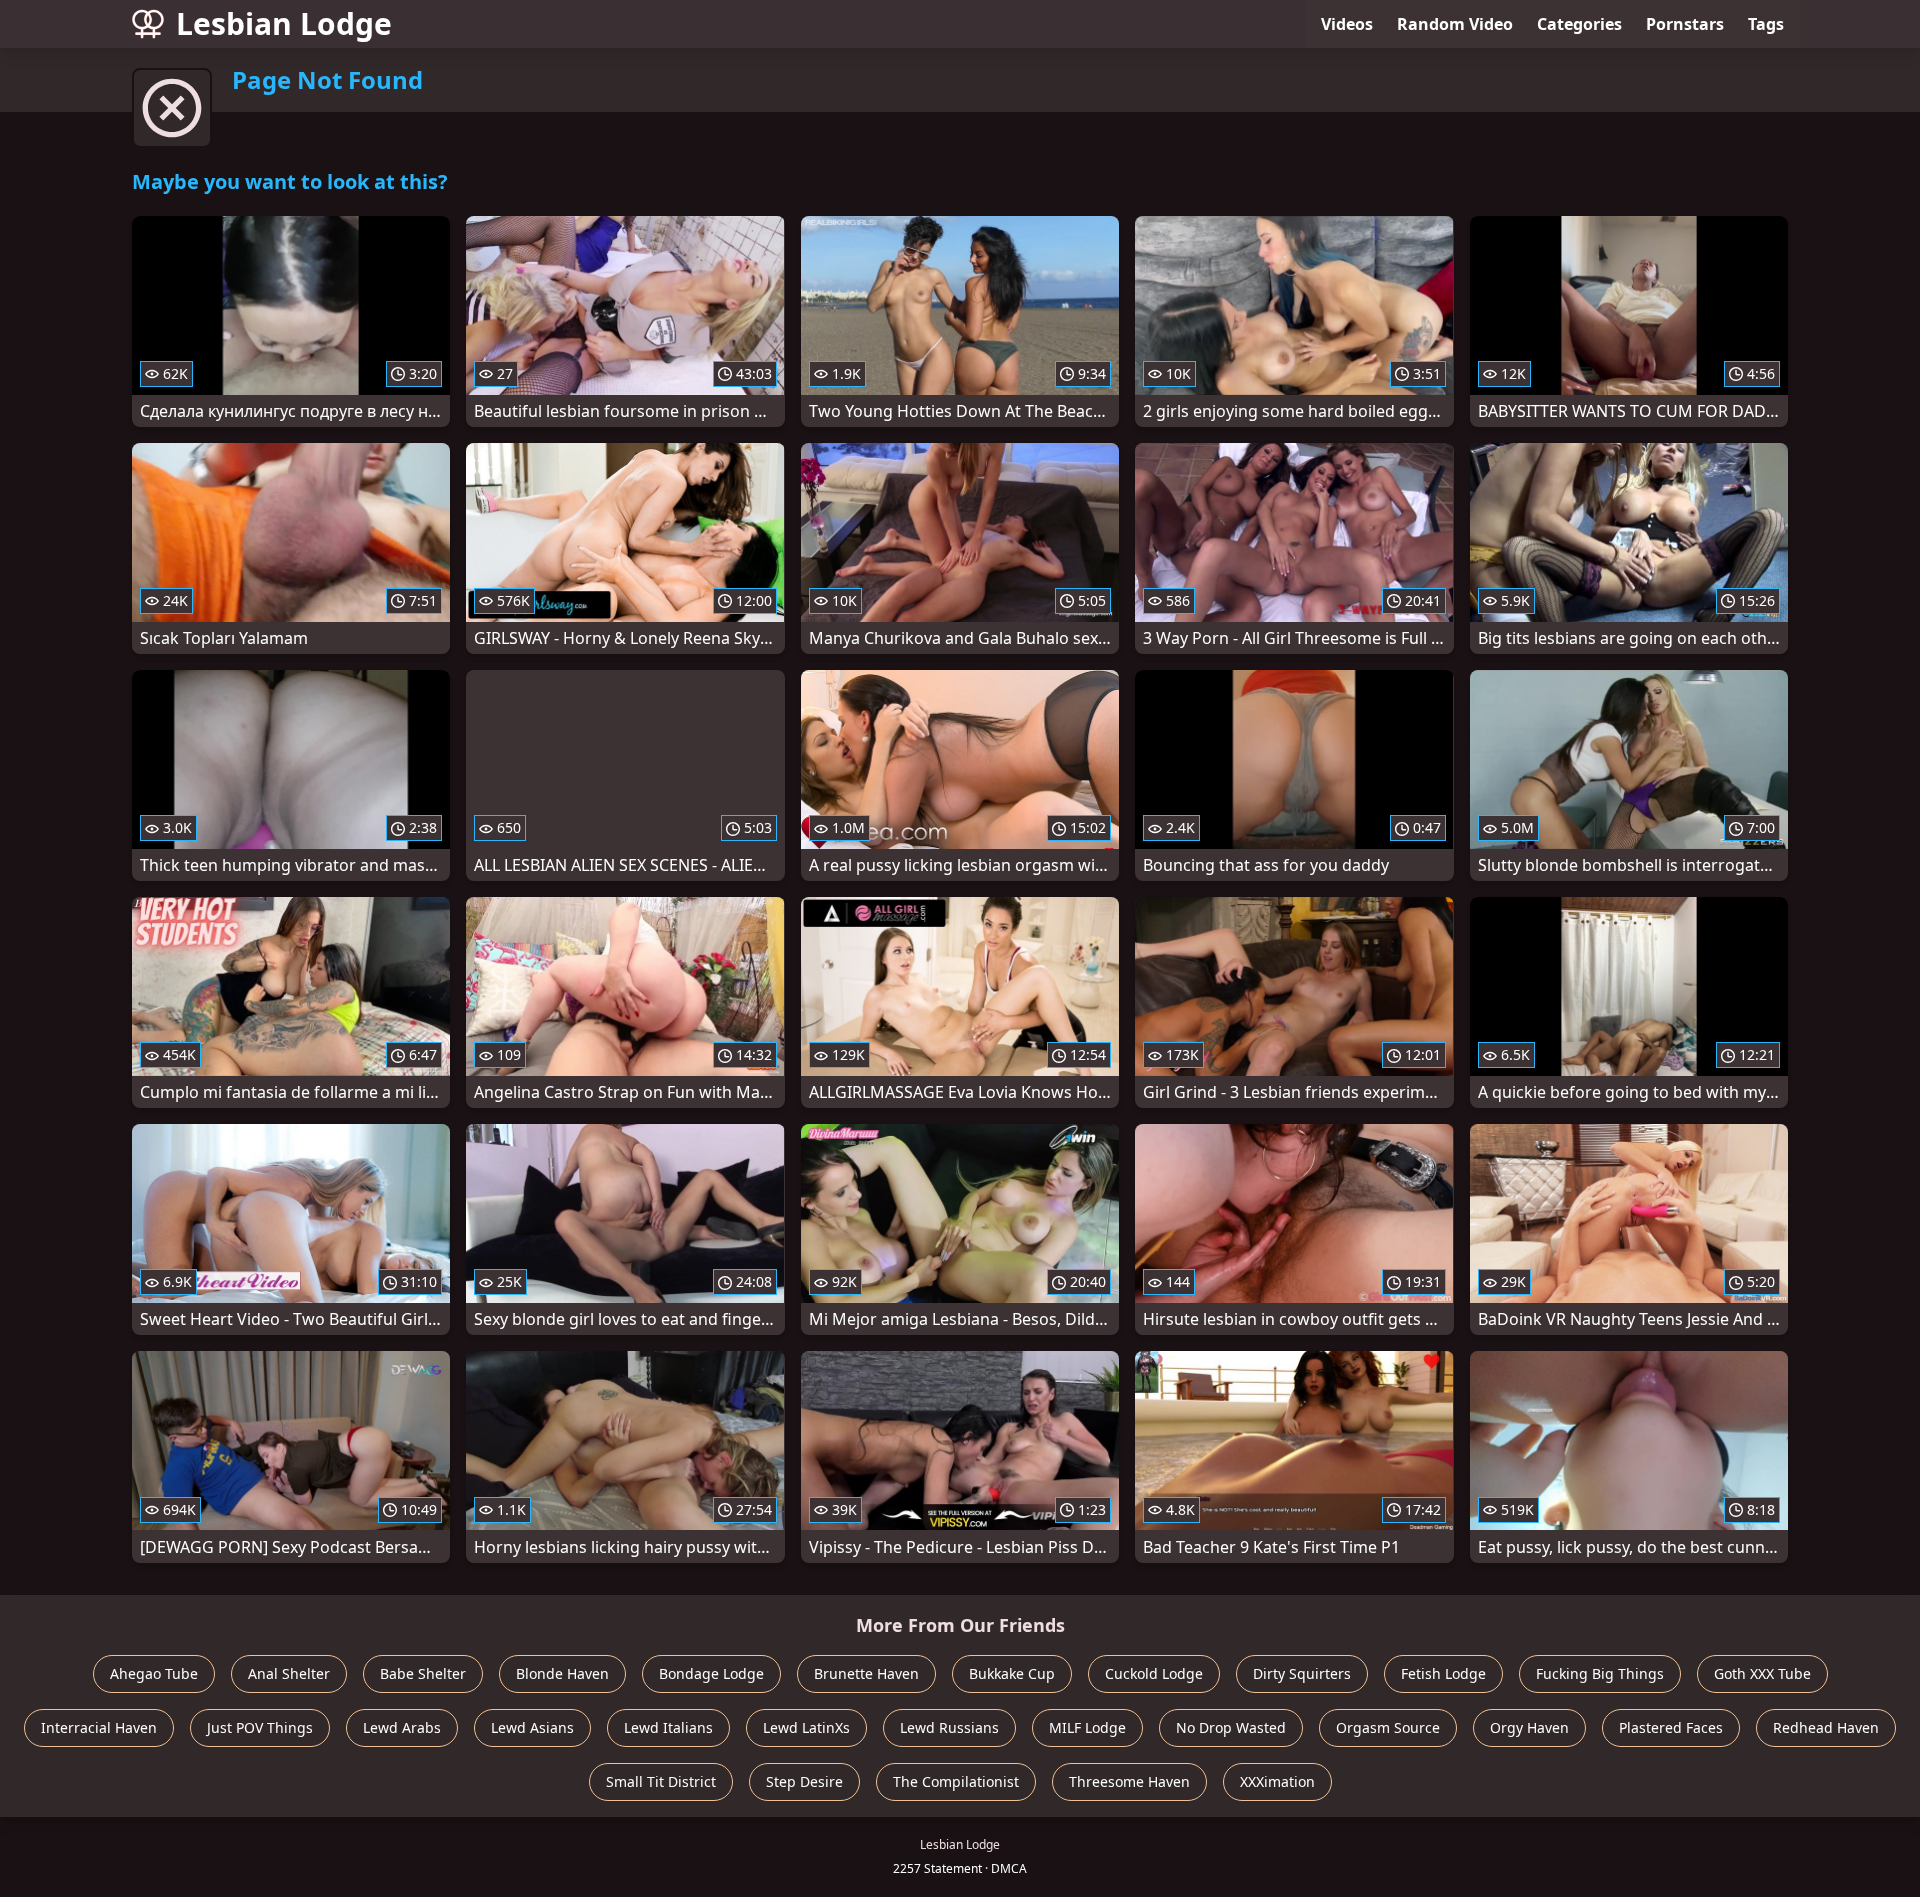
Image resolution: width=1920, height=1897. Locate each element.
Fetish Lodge (1443, 1673)
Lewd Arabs (402, 1727)
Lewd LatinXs (806, 1727)
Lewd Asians (532, 1727)
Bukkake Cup (1012, 1673)
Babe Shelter (423, 1673)
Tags (1766, 24)
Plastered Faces (1671, 1727)
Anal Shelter (289, 1673)
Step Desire (804, 1781)
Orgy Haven (1529, 1727)
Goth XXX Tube (1762, 1673)
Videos (1347, 24)
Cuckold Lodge (1154, 1673)
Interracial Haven (99, 1727)
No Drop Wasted (1231, 1727)
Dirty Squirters (1302, 1673)
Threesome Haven (1129, 1781)
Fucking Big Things (1600, 1673)
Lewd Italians (668, 1727)
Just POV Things (260, 1727)
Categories (1579, 24)
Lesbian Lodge (284, 23)
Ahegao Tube (154, 1673)
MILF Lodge (1087, 1727)
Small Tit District (661, 1781)
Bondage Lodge (711, 1673)
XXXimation (1277, 1781)
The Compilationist (956, 1781)
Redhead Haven (1826, 1727)
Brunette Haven (866, 1673)
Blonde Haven (562, 1673)
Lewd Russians (949, 1727)
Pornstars (1685, 24)
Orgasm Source (1388, 1727)
